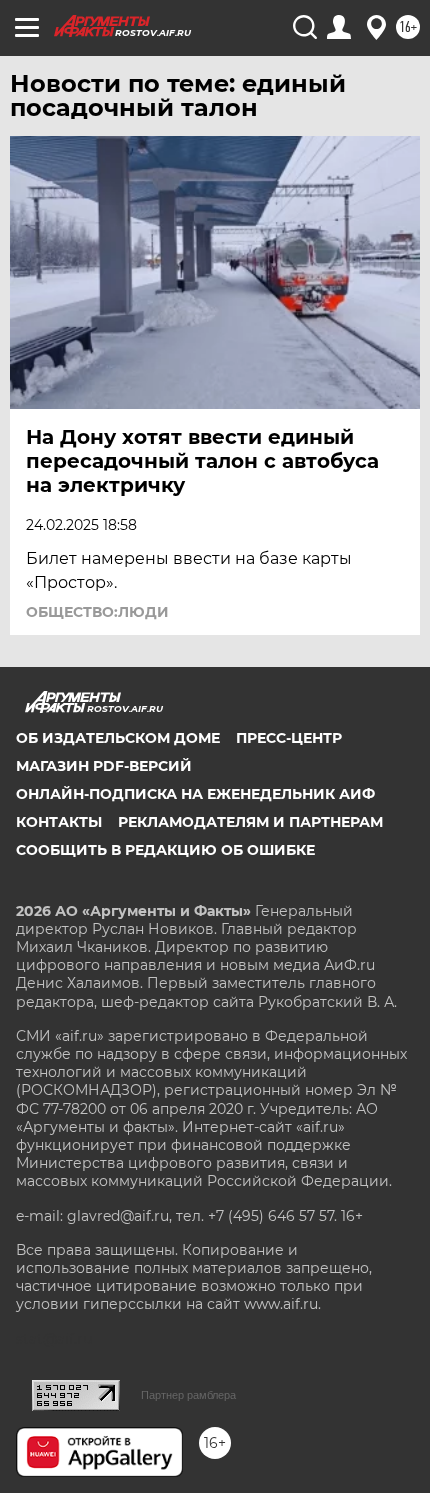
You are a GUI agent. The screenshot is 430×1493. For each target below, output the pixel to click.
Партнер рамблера (188, 1395)
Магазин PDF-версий (104, 766)
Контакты (59, 822)
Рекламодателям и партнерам (250, 822)
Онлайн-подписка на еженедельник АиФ (195, 794)
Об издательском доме (118, 738)
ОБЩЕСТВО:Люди (97, 612)
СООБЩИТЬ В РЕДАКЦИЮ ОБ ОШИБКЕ (165, 850)
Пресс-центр (289, 738)
